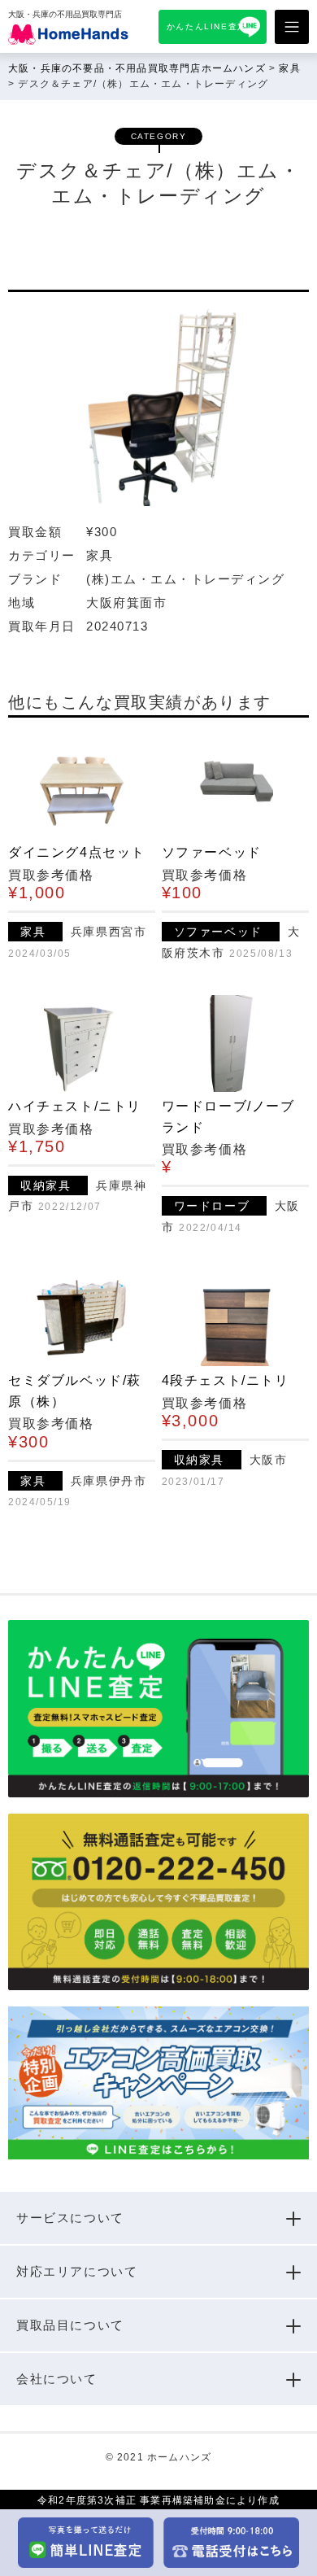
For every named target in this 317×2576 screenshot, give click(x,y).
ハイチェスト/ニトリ (75, 1106)
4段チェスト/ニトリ (226, 1380)
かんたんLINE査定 (207, 26)
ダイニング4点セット (77, 852)
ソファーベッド (212, 852)
